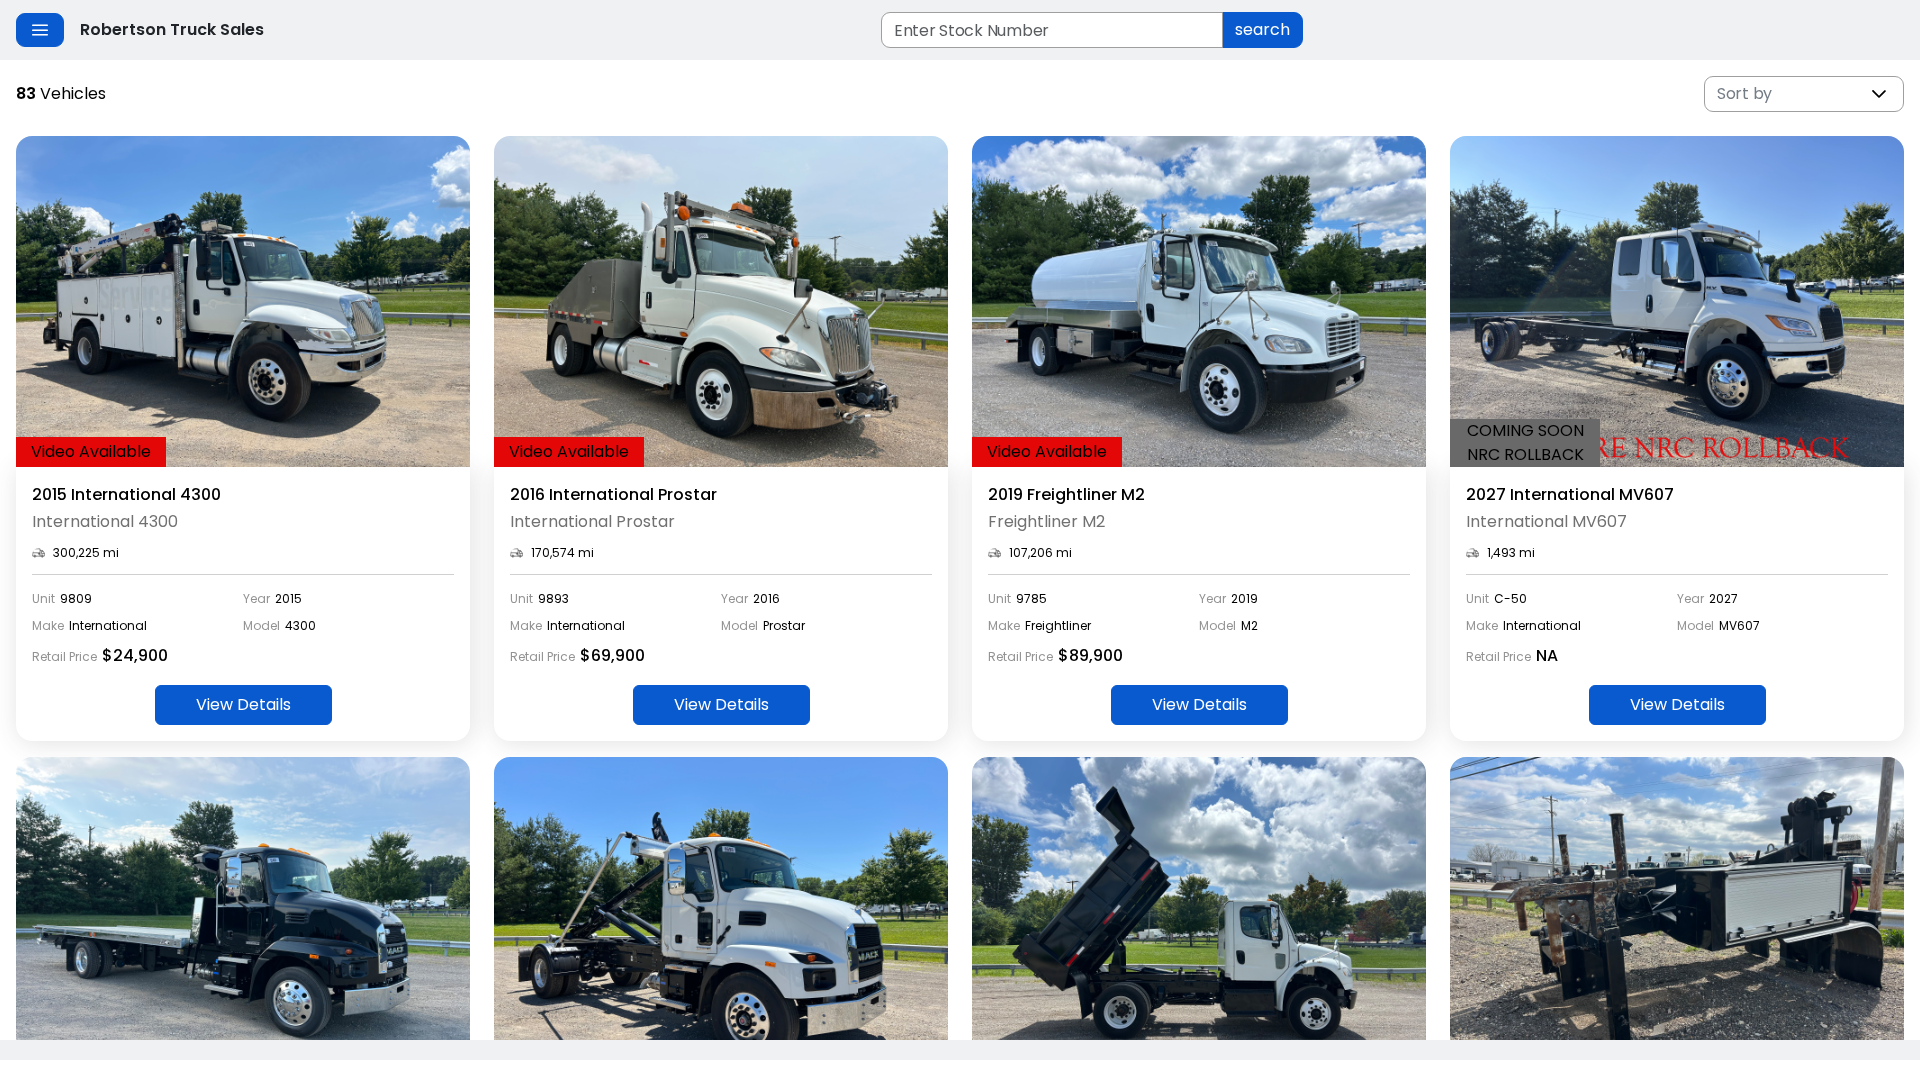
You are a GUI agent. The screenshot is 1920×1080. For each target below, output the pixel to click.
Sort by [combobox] (1744, 93)
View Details (243, 704)
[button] (1879, 94)
